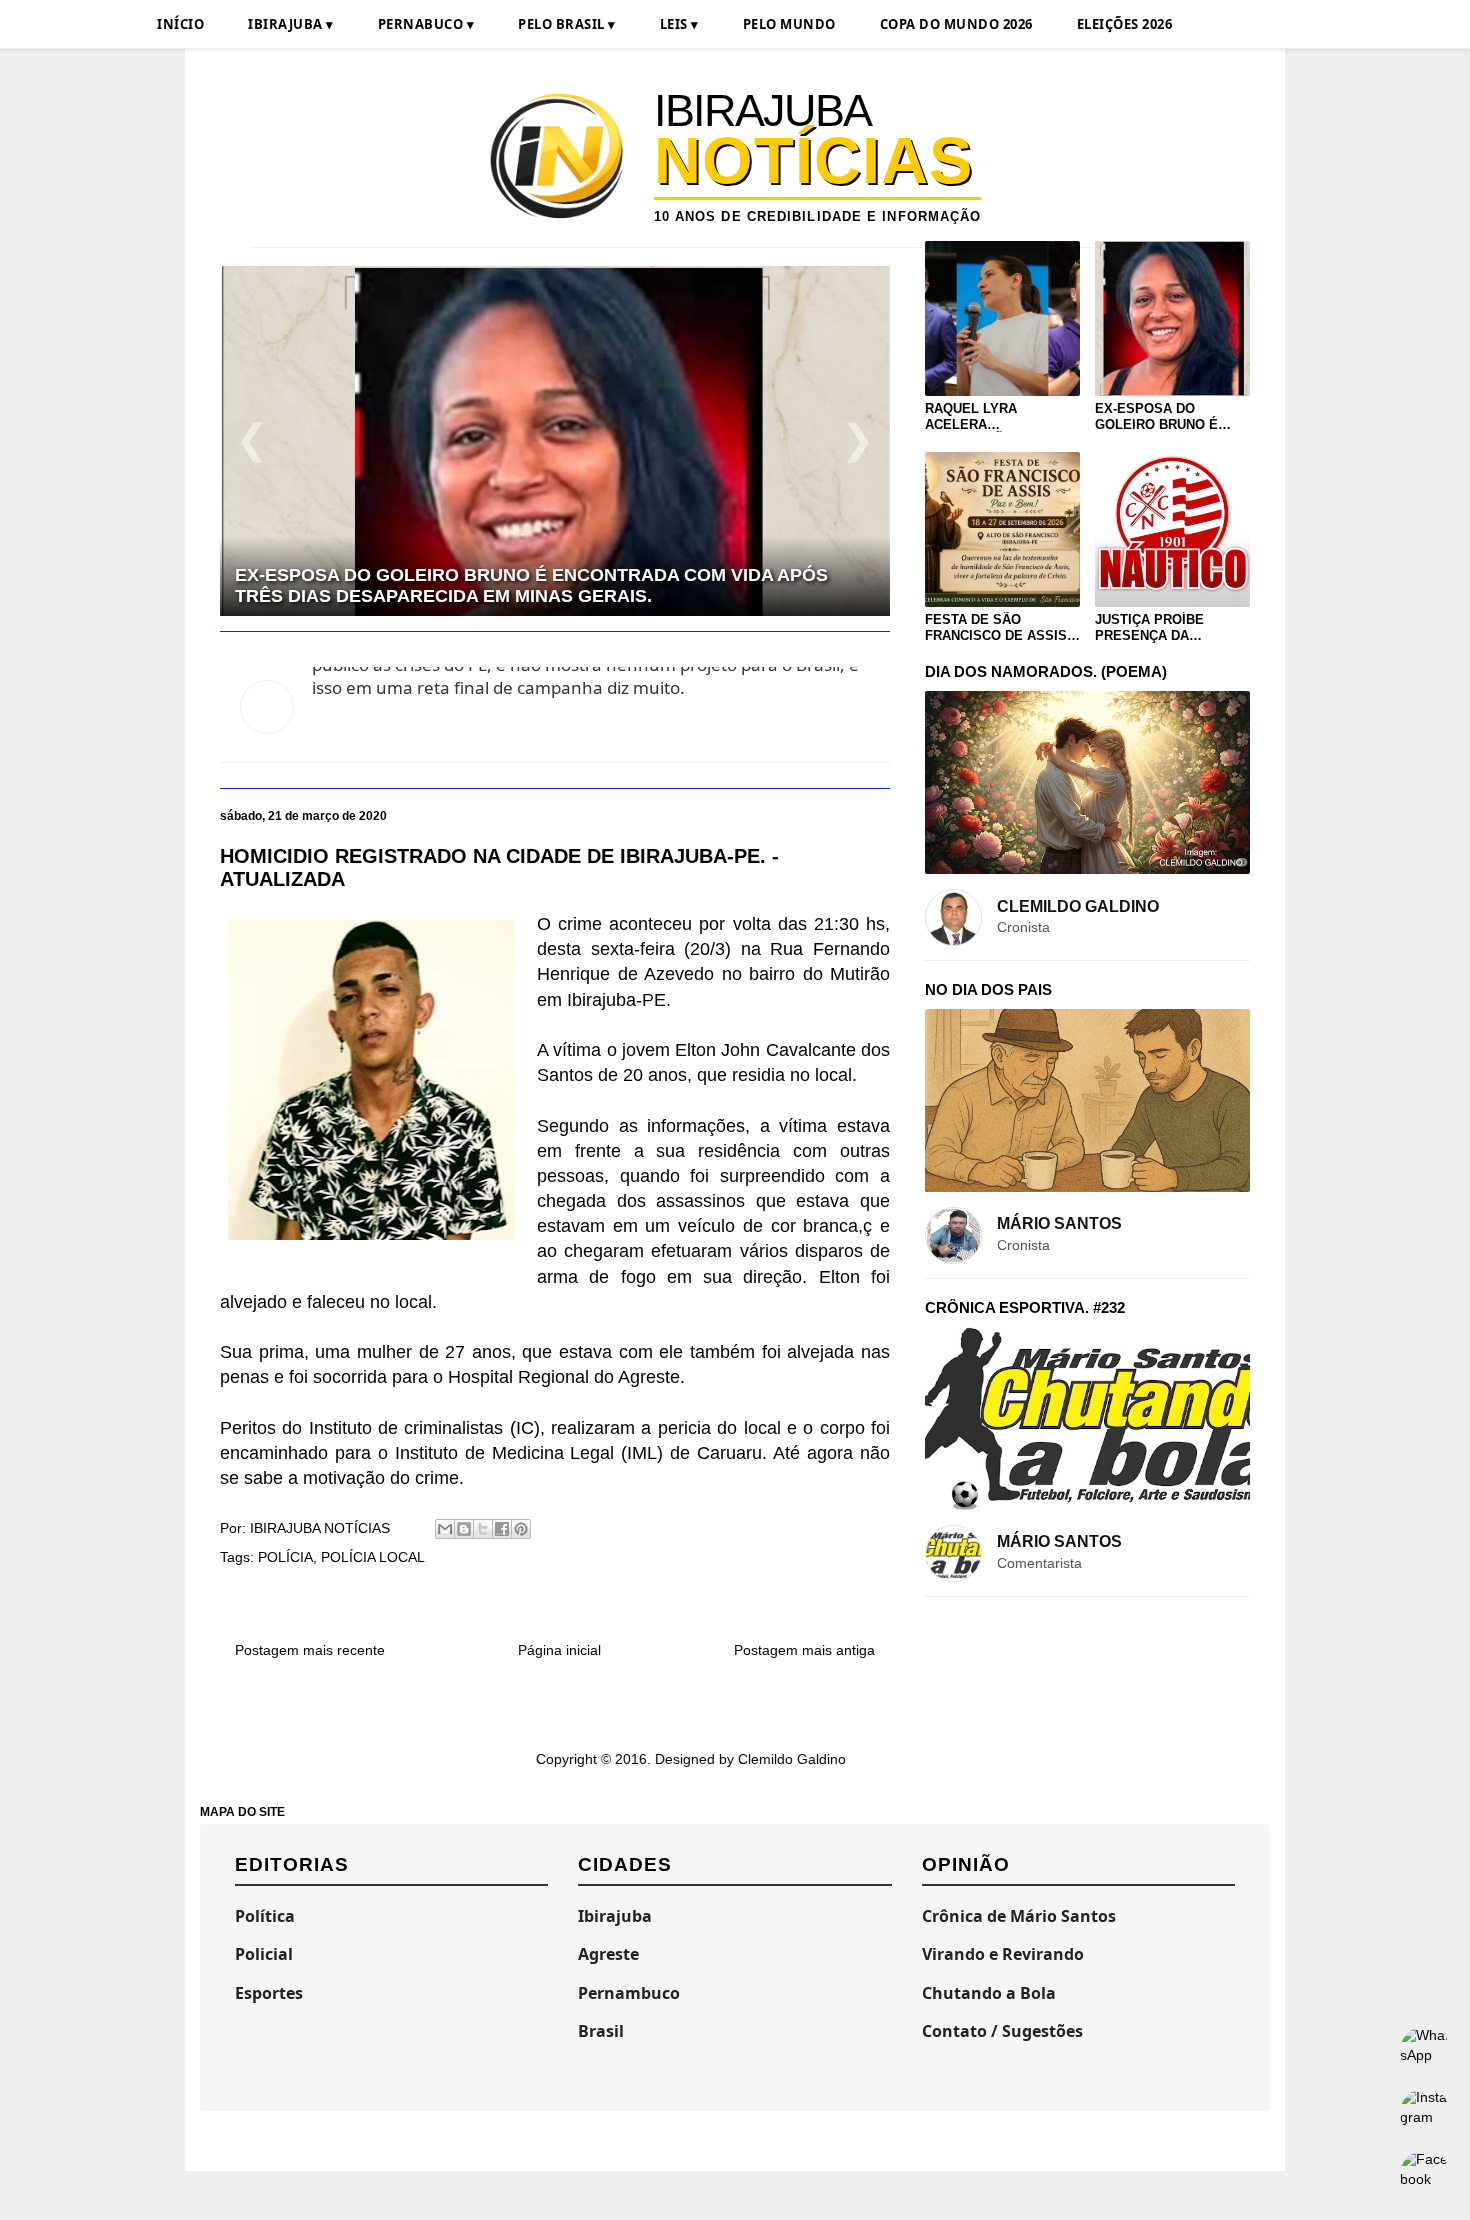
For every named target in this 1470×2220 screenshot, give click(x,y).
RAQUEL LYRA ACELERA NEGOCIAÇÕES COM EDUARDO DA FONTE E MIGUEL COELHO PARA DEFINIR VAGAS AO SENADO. (999, 416)
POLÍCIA (285, 1557)
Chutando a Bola (989, 1993)
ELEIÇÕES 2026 (1125, 24)
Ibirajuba (615, 1916)
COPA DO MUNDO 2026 (956, 24)
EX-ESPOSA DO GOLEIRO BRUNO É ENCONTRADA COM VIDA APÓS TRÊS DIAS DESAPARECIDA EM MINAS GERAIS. (1168, 416)
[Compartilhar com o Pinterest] (521, 1529)
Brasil (601, 2031)
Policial (264, 1954)
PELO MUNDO (789, 24)
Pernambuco (629, 1993)
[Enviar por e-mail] (445, 1529)
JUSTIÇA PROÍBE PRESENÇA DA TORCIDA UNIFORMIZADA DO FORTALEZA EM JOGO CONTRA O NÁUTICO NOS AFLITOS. (1166, 627)
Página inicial (559, 1650)
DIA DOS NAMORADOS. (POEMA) (1046, 671)
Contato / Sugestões (1002, 2031)
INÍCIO (180, 24)
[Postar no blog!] (464, 1529)
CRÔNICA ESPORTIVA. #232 (1025, 1307)
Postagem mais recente (310, 1650)
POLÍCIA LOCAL (373, 1557)
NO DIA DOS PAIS (988, 989)
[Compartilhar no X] (483, 1529)
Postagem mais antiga (804, 1650)
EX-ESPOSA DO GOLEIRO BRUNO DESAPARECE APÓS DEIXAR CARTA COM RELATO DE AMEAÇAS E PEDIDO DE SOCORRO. (544, 586)
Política (265, 1916)
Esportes (269, 1993)
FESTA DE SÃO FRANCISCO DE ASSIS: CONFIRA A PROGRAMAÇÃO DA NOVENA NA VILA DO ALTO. (998, 627)
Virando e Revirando (1003, 1954)
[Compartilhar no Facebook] (502, 1529)
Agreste (608, 1954)
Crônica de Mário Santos (1019, 1916)
